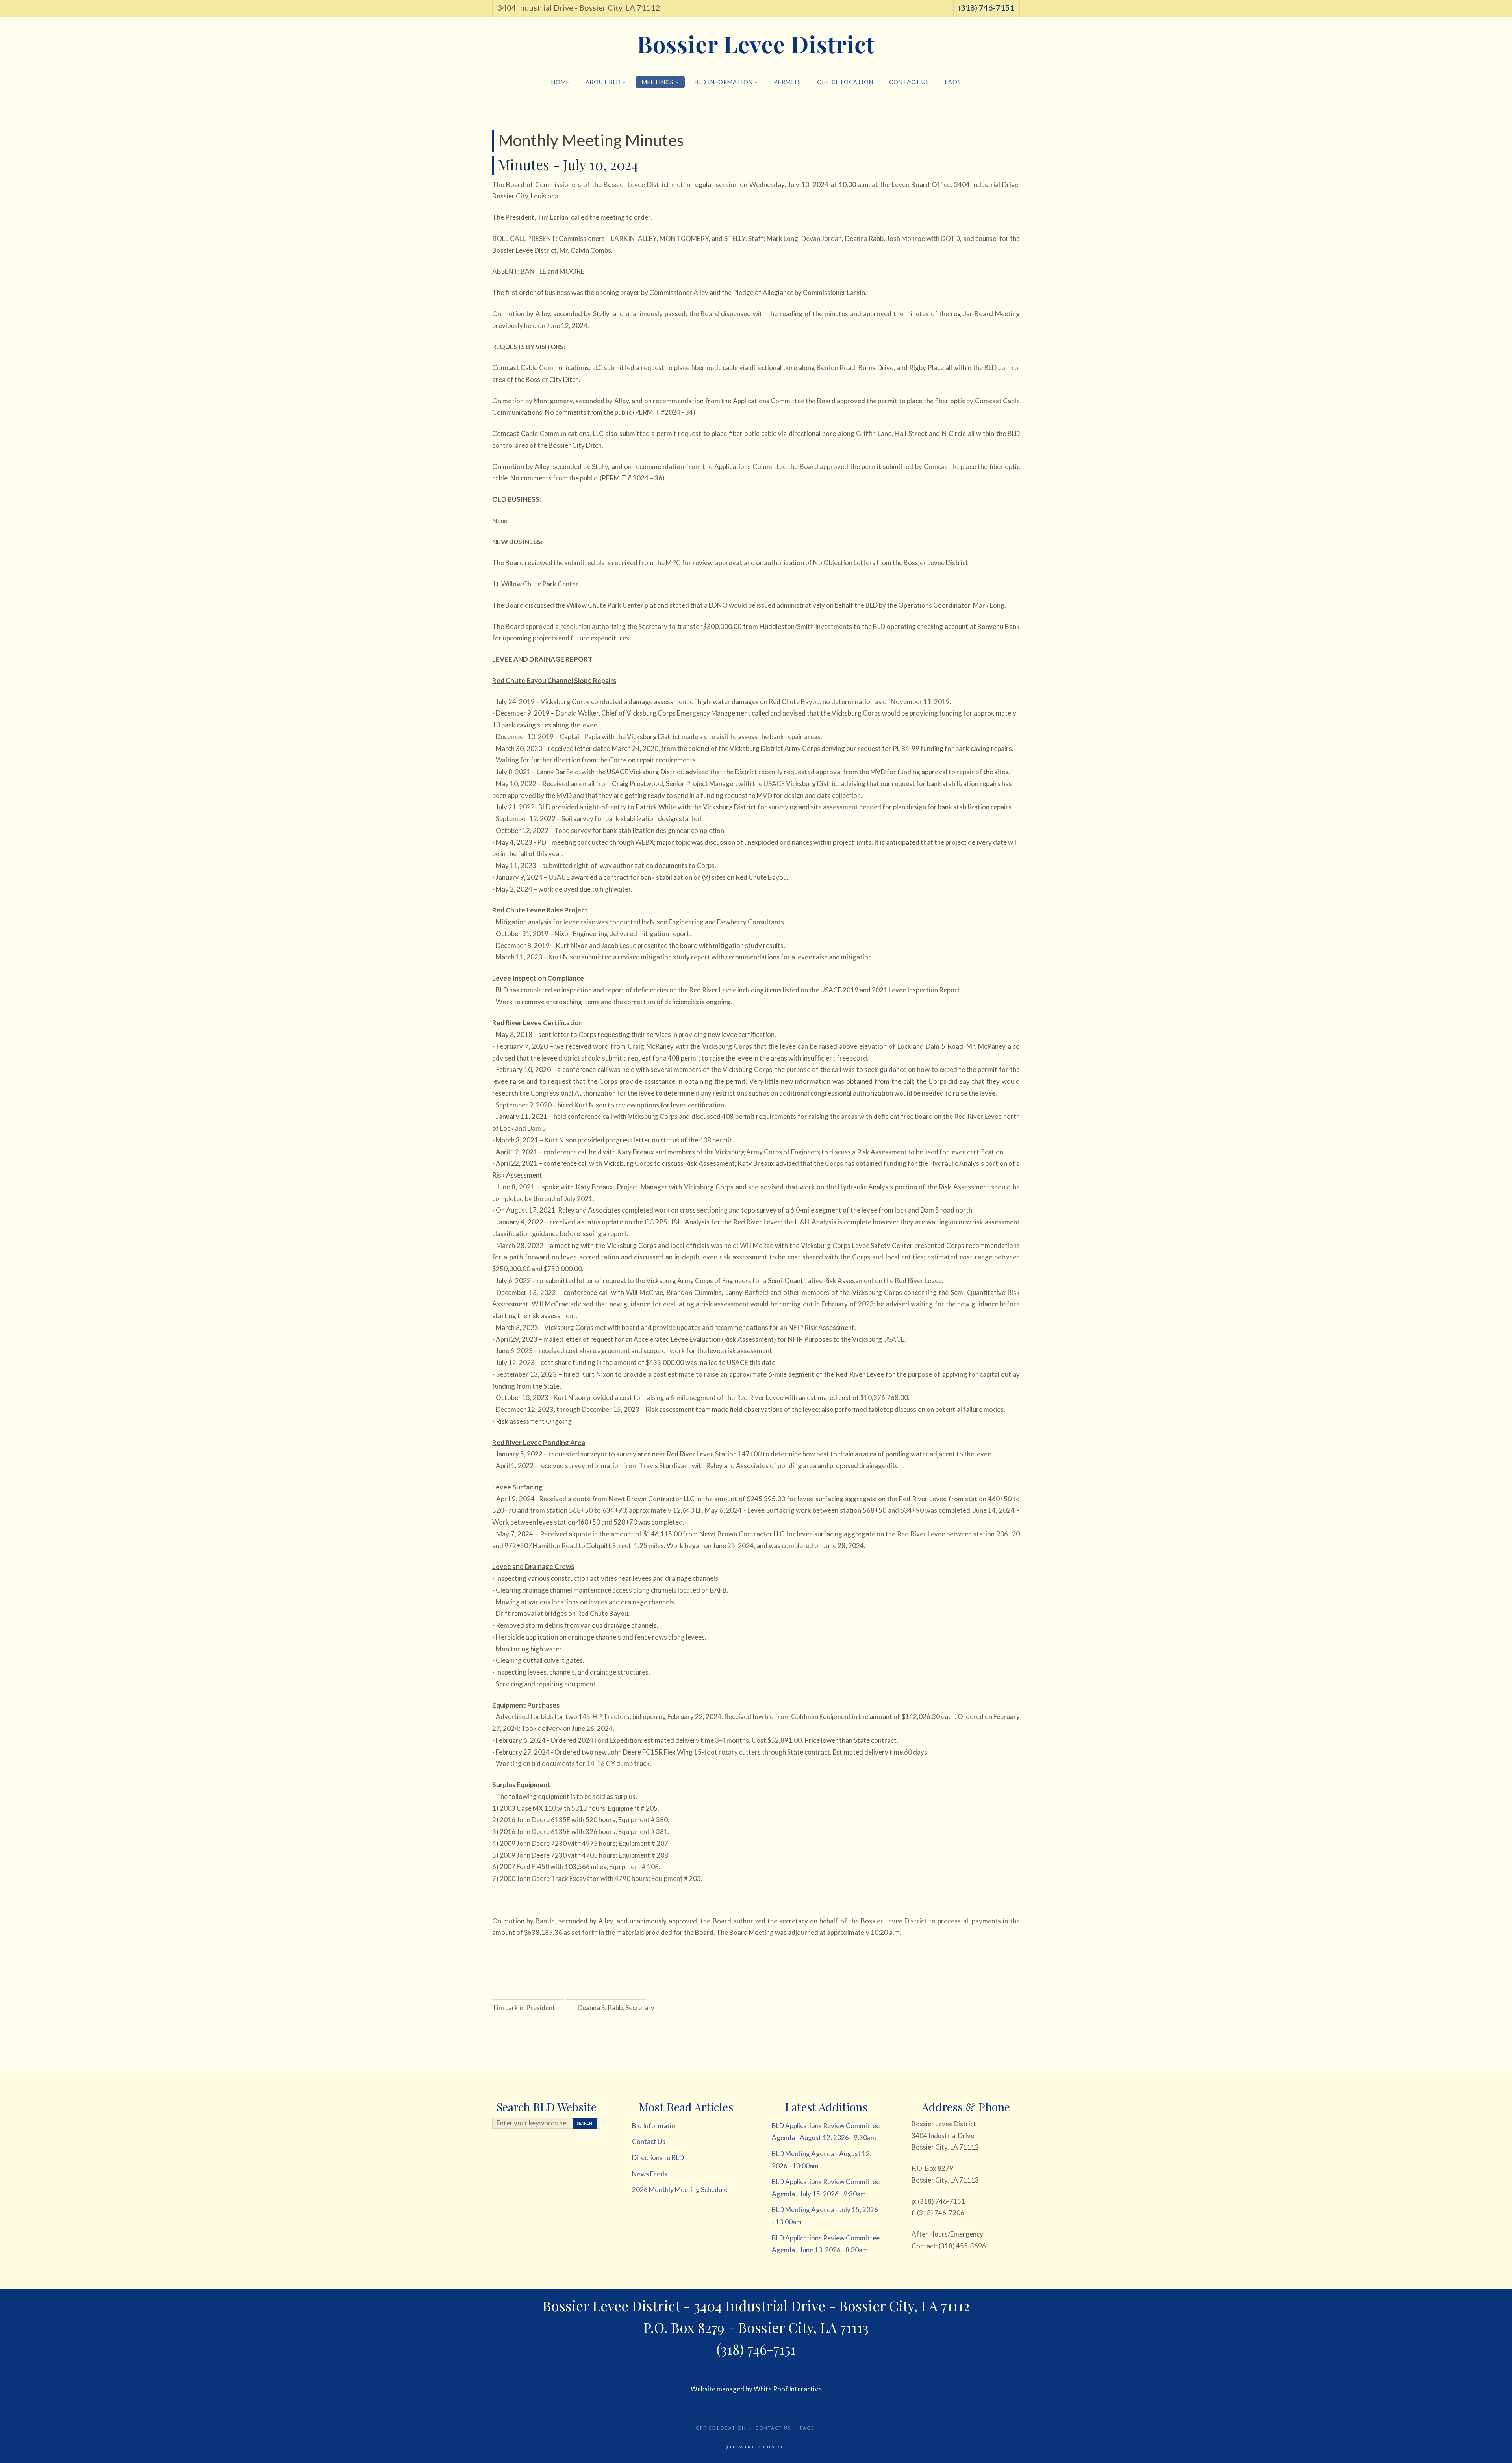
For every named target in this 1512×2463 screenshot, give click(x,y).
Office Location (845, 82)
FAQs (953, 82)
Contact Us (909, 82)
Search (585, 2123)
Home (561, 82)
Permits (787, 82)
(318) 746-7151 (987, 7)
